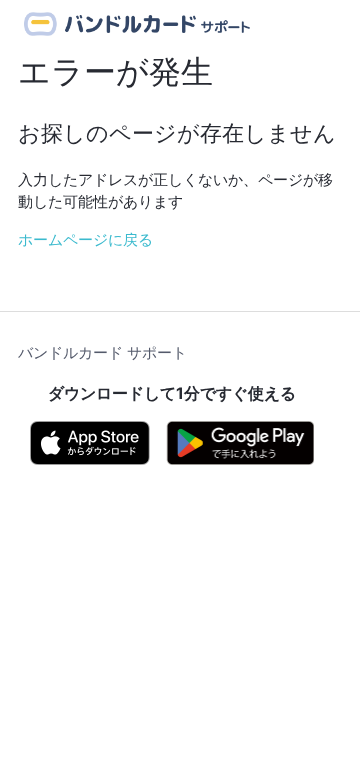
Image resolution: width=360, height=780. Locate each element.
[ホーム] (137, 24)
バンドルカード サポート (102, 352)
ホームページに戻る (85, 239)
